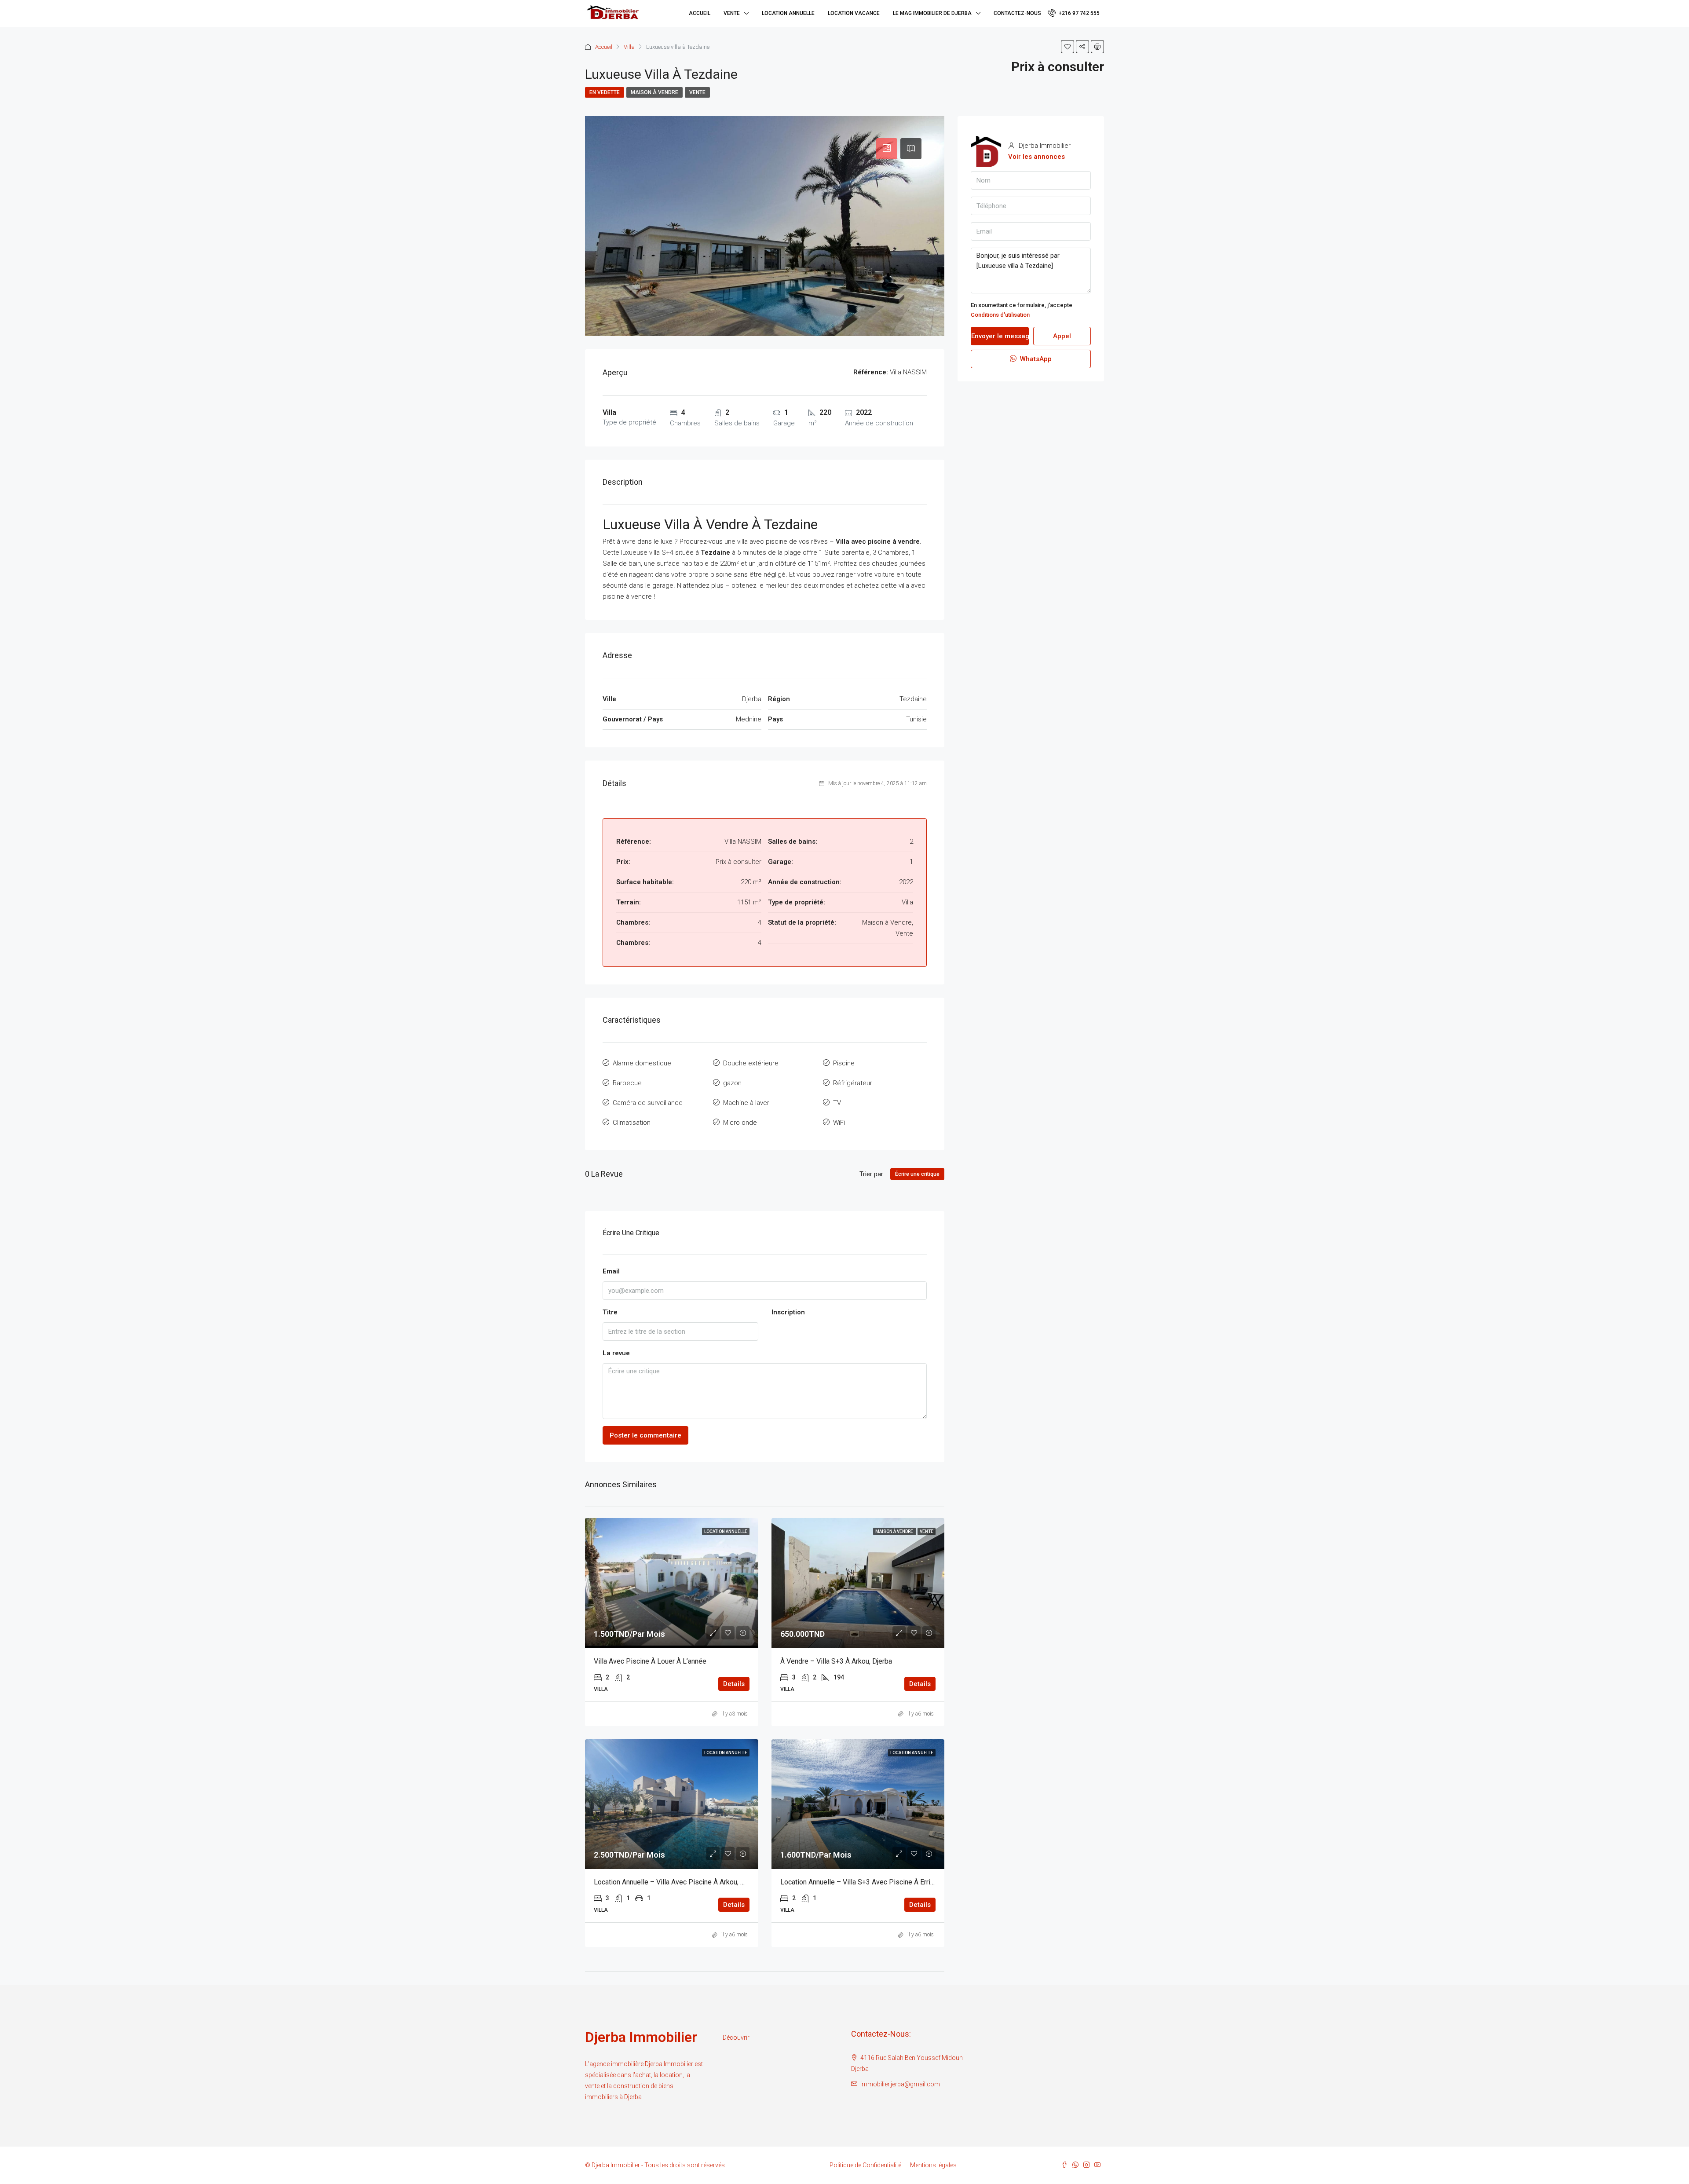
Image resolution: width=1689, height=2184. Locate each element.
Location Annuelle (788, 13)
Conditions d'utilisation (1000, 315)
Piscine (844, 1063)
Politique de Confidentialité (865, 2165)
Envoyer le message (1000, 336)
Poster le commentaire (645, 1435)
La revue (616, 1353)
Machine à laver (746, 1103)
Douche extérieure (751, 1063)
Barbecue (627, 1083)
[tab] (887, 149)
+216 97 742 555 (1078, 13)
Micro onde (740, 1123)
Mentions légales (933, 2165)
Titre (610, 1312)
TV (837, 1103)
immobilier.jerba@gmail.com (900, 2084)
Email (611, 1271)
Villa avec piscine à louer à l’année (650, 1661)
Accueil (700, 13)
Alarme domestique (642, 1063)
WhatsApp (1035, 359)
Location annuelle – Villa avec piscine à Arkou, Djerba (677, 1882)
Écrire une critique (917, 1174)
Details (734, 1684)
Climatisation (632, 1123)
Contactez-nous (1017, 13)
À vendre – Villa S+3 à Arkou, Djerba (836, 1661)
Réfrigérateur (853, 1083)
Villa (629, 47)
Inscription (788, 1312)
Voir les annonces (1036, 157)
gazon (732, 1083)
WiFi (839, 1123)
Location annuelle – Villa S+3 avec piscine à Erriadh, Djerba (872, 1882)
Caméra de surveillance (648, 1103)
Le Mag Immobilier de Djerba (932, 13)
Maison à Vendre (654, 92)
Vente (732, 13)
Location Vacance (854, 13)
